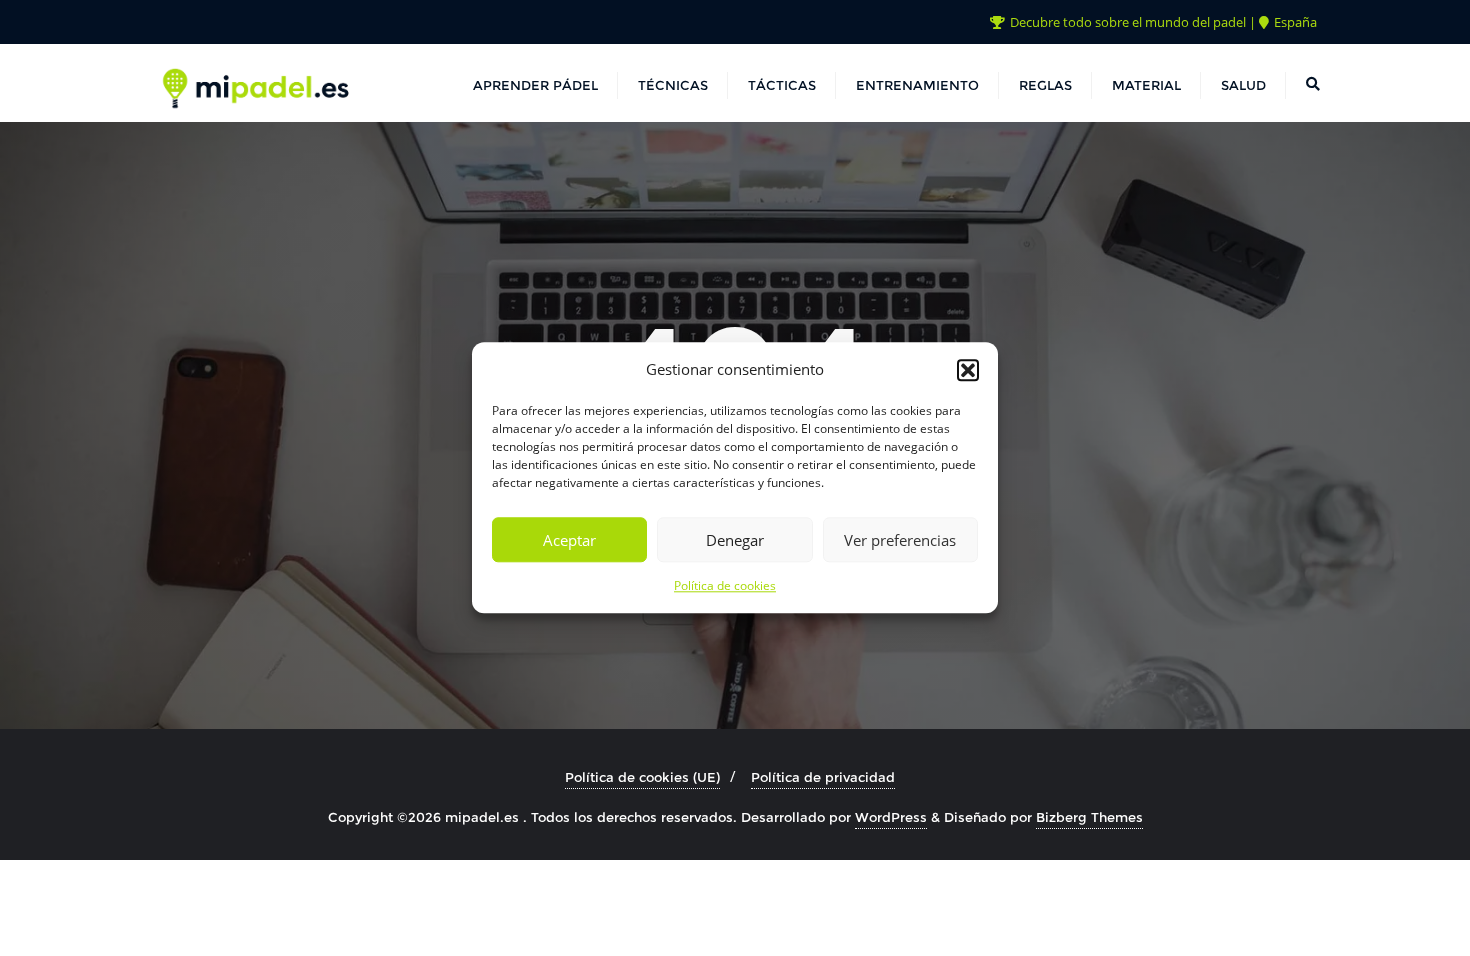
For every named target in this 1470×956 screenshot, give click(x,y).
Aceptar (569, 540)
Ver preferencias (900, 540)
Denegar (735, 540)
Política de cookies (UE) (642, 777)
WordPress (891, 817)
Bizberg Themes (1089, 817)
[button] (968, 370)
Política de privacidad (823, 777)
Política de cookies (725, 586)
